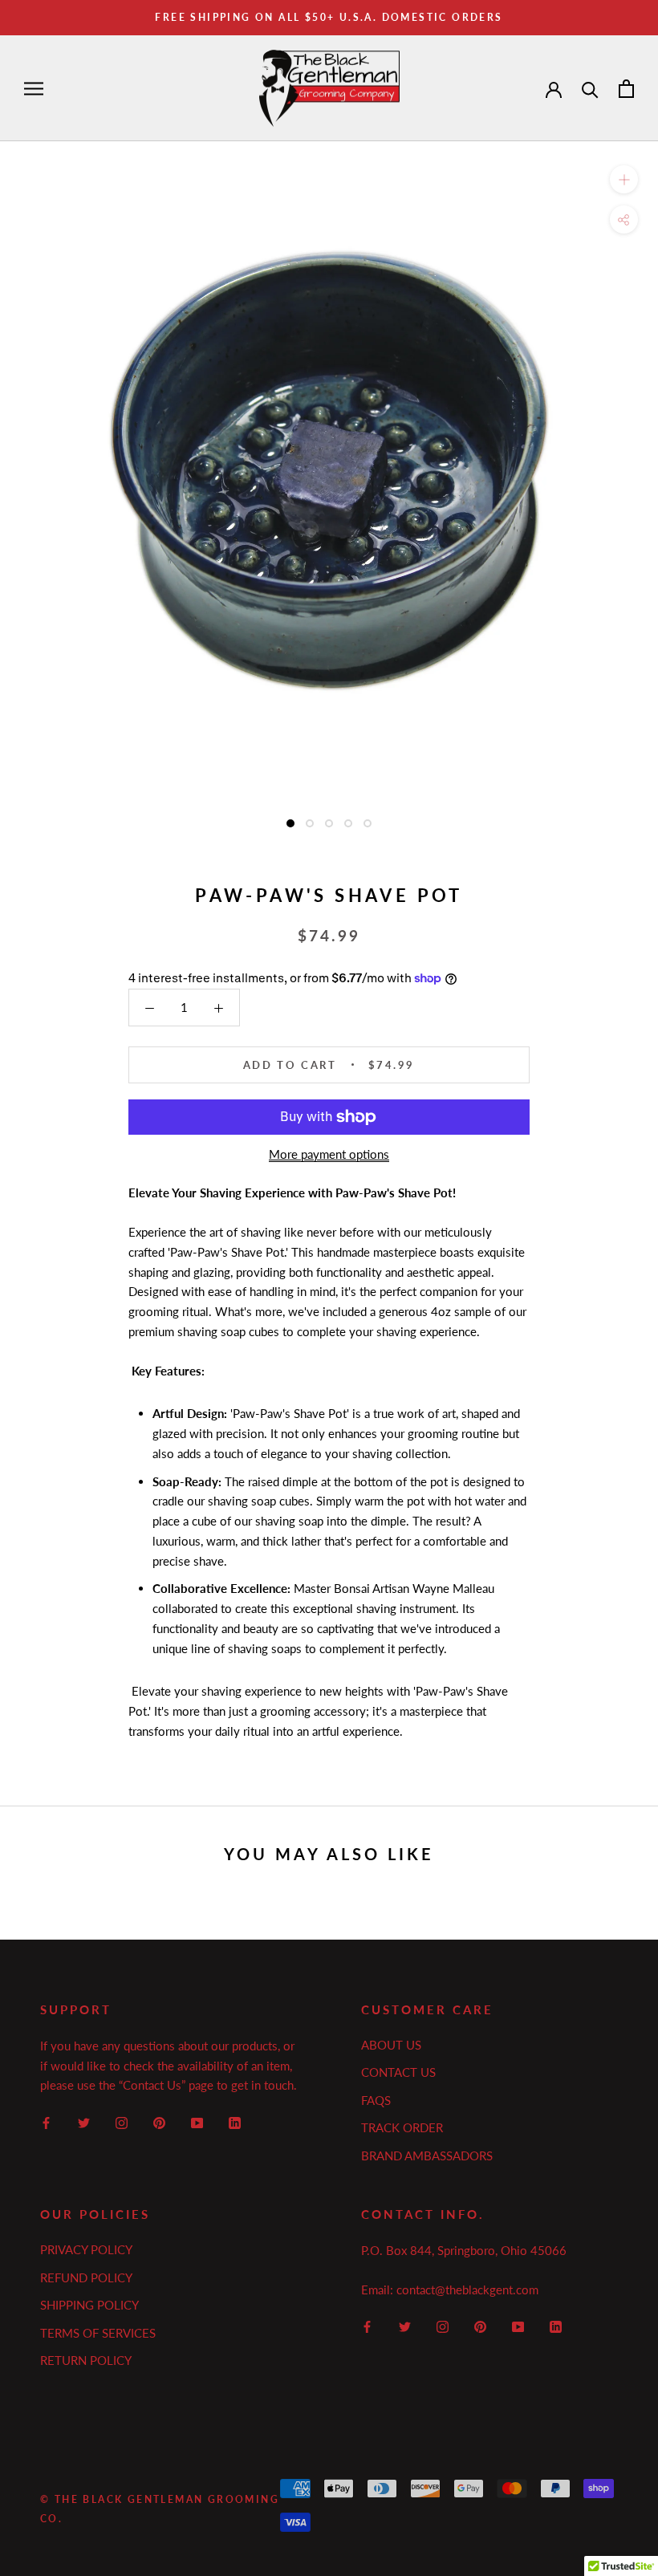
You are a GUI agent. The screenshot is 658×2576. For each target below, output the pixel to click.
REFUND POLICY (86, 2277)
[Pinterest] (159, 2121)
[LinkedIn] (235, 2121)
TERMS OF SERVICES (98, 2333)
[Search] (590, 89)
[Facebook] (46, 2121)
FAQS (376, 2100)
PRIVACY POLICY (86, 2249)
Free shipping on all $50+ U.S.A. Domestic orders (329, 17)
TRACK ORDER (402, 2127)
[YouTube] (197, 2121)
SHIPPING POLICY (89, 2305)
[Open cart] (626, 89)
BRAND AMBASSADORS (427, 2155)
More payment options (329, 1154)
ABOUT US (391, 2045)
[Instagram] (122, 2121)
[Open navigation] (34, 88)
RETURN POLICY (86, 2360)
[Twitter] (84, 2121)
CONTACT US (398, 2072)
